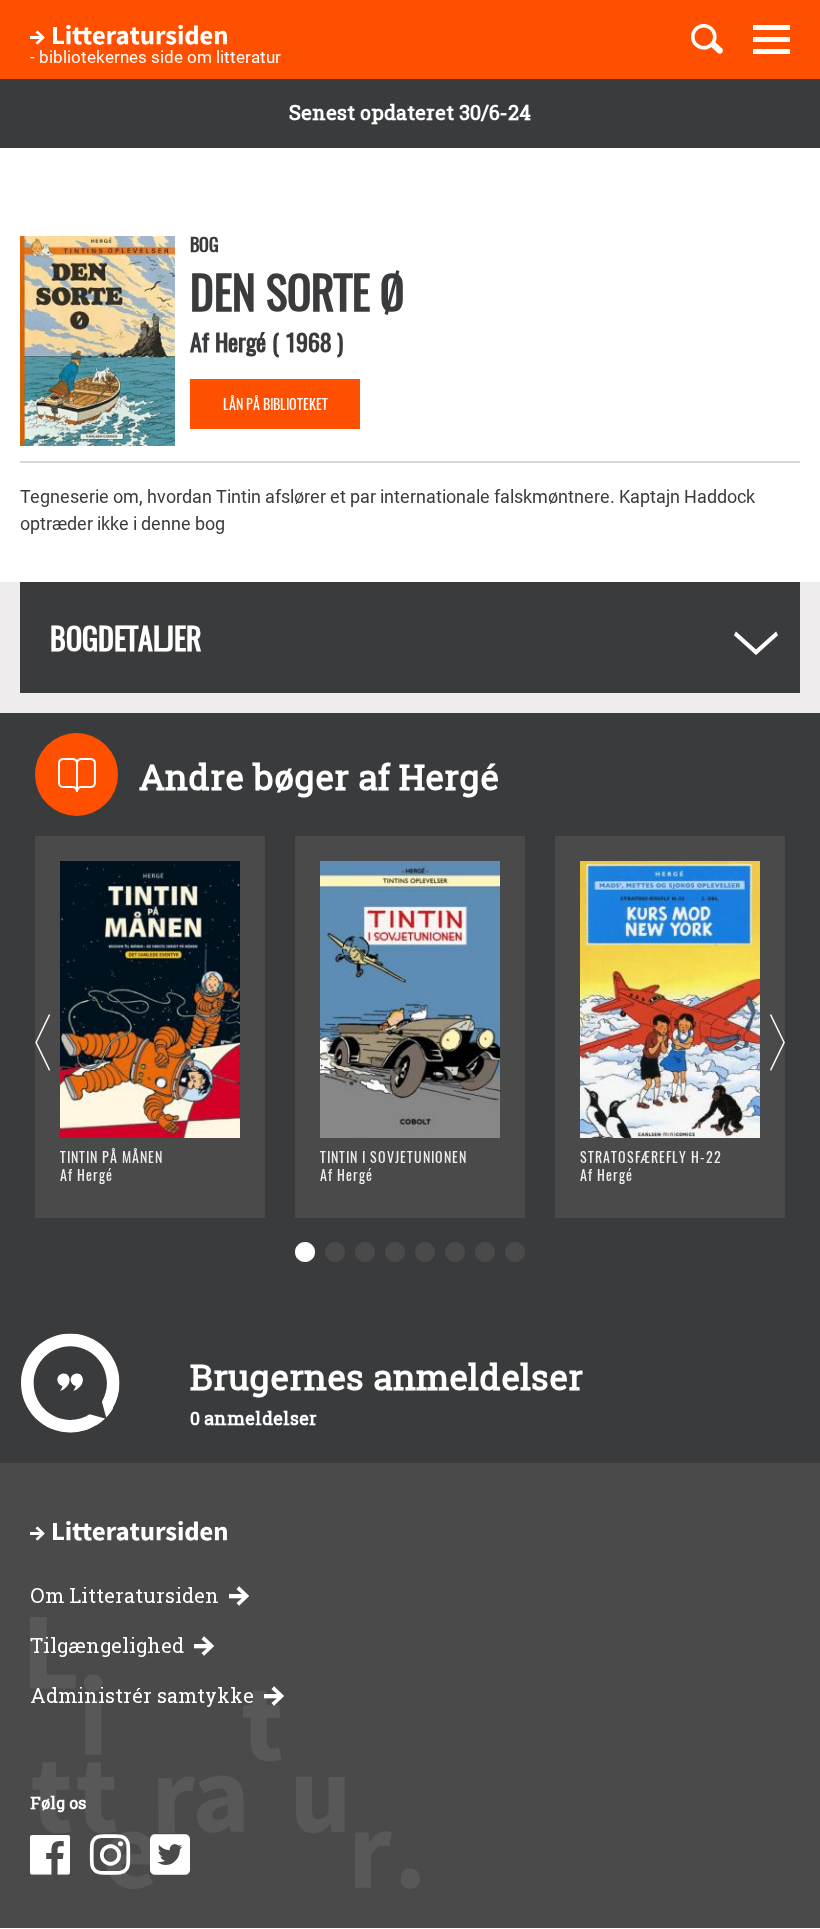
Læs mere (125, 1177)
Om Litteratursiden (124, 1595)
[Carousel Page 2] (335, 1252)
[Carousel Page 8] (515, 1252)
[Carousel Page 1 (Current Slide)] (305, 1252)
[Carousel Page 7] (485, 1252)
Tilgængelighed (107, 1645)
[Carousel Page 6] (455, 1252)
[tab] (410, 637)
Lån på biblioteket (275, 403)
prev (42, 1043)
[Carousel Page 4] (395, 1252)
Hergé (240, 341)
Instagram (110, 1855)
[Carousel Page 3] (365, 1252)
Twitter (170, 1855)
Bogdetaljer (126, 637)
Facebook (50, 1855)
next (777, 1043)
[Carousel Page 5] (425, 1252)
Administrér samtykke (142, 1695)
